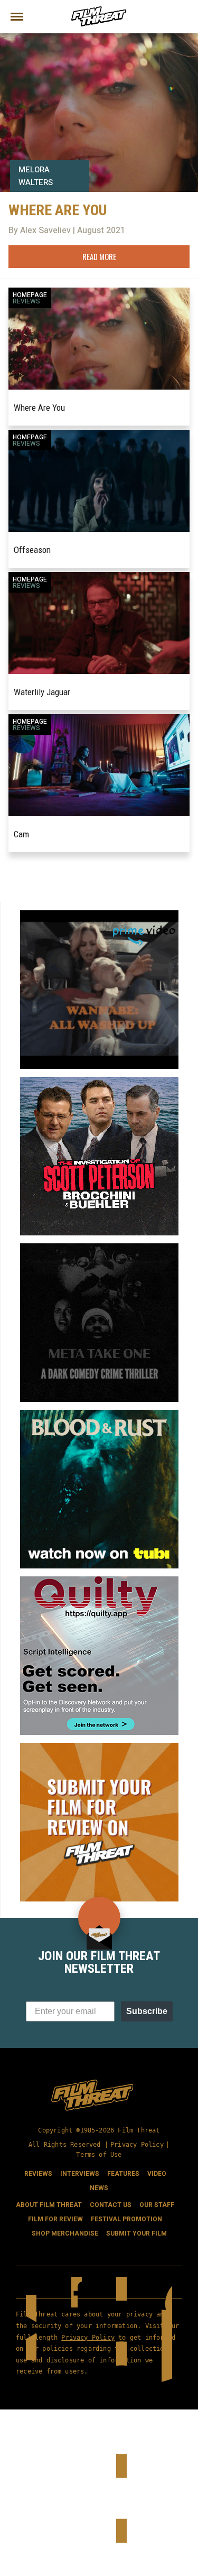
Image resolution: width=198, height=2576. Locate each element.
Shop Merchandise (65, 2233)
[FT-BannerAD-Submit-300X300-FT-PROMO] (99, 1747)
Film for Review (55, 2219)
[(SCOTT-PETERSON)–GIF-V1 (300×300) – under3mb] (99, 1081)
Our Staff (157, 2205)
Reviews (26, 301)
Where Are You (39, 408)
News (99, 2188)
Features (123, 2174)
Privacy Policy (137, 2145)
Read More (99, 256)
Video (157, 2174)
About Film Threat (49, 2205)
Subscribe (147, 2011)
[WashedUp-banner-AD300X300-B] (99, 915)
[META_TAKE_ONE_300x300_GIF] (99, 1248)
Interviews (80, 2174)
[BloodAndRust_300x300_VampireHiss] (99, 1414)
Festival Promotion (126, 2219)
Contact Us (111, 2205)
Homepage (30, 295)
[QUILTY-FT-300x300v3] (99, 1581)
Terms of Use (99, 2155)
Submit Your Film (136, 2233)
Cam (21, 834)
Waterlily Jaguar (42, 692)
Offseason (32, 550)
